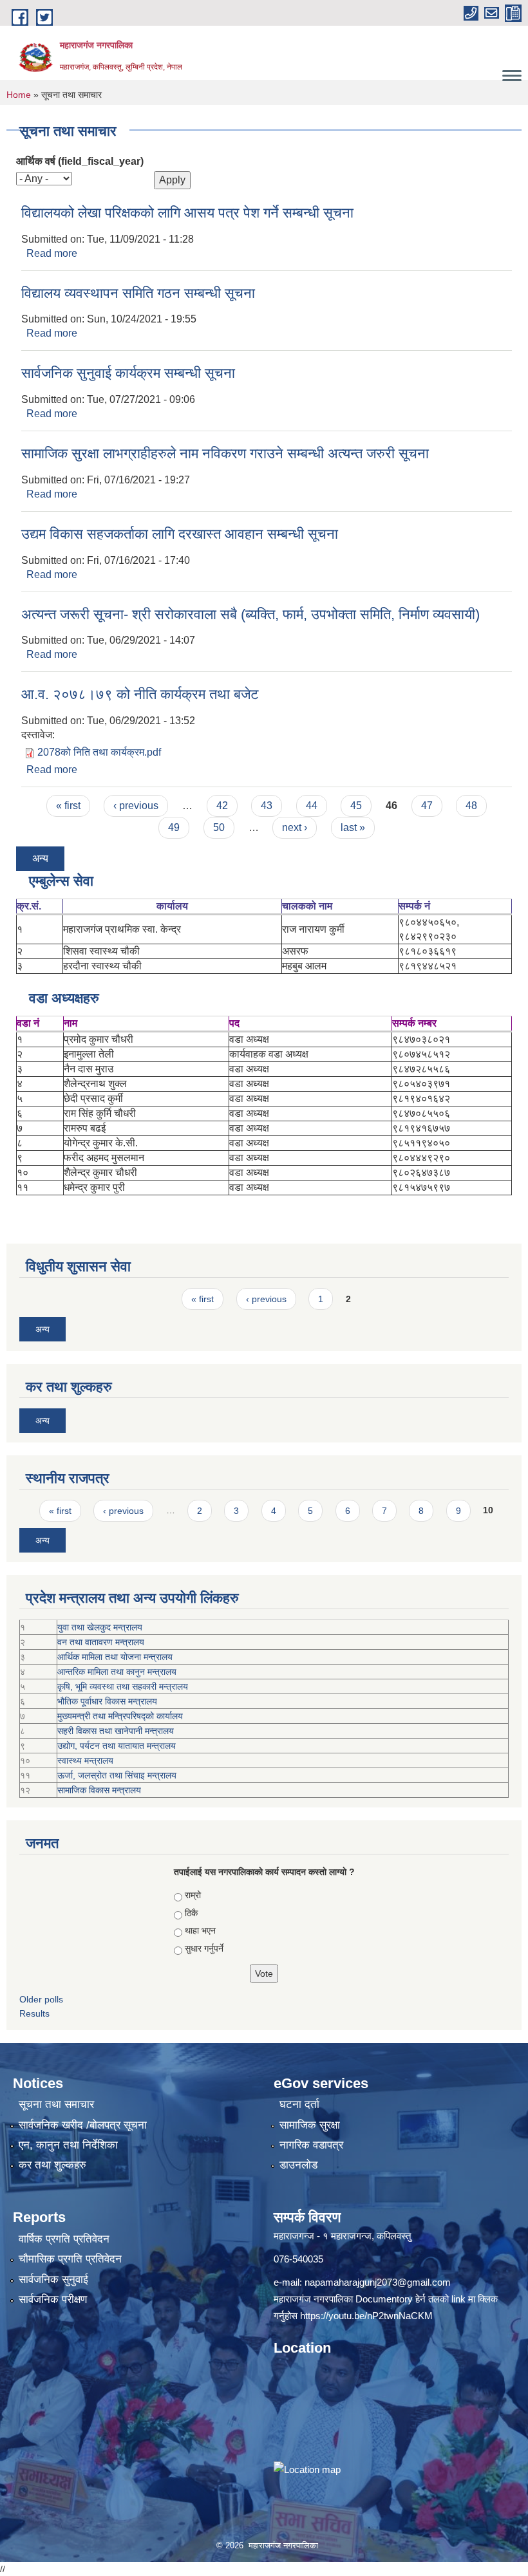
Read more (52, 253)
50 (219, 827)
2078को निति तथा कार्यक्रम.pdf (99, 752)
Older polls (41, 1999)
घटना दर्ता (299, 2105)
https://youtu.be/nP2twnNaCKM (366, 2316)
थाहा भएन (200, 1930)
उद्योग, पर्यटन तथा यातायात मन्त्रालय (117, 1746)
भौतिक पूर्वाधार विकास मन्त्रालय (107, 1701)
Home (19, 95)
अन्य (40, 858)
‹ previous (136, 806)
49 (174, 827)
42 (222, 806)
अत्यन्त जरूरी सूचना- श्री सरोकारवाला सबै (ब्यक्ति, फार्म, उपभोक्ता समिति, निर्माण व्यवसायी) (250, 614)
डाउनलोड (298, 2165)
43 (267, 806)
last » (353, 827)
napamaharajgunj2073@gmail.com (378, 2282)
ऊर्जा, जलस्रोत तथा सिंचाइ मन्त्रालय (117, 1775)
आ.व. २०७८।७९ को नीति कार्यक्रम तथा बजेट (140, 694)
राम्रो (193, 1895)
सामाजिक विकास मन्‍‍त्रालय (99, 1790)
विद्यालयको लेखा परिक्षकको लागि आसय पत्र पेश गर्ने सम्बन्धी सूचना (187, 213)
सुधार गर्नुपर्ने (204, 1948)
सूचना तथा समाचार (56, 2105)
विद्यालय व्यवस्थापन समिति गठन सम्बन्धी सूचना (138, 293)
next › (295, 827)
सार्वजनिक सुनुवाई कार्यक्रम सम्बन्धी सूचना (128, 373)
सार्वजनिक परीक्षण (53, 2300)
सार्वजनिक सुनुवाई (53, 2280)
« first (68, 806)
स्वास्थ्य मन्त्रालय (85, 1760)
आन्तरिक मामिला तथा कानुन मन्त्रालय (117, 1672)
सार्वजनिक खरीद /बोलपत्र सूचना (83, 2125)
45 (356, 806)
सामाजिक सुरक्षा (310, 2125)
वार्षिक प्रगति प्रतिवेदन (64, 2239)
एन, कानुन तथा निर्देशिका (68, 2145)
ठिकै (191, 1913)
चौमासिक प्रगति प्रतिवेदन (70, 2259)
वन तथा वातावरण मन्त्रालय (101, 1642)
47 (427, 806)
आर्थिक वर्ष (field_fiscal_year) (80, 161)
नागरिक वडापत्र (311, 2145)
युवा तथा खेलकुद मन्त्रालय (100, 1627)
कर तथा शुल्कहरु (52, 2165)
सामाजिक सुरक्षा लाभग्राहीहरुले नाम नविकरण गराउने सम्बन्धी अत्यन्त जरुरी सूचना (225, 453)
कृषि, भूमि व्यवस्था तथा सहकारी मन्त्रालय (123, 1686)
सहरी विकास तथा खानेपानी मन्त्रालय (116, 1731)
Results (34, 2013)
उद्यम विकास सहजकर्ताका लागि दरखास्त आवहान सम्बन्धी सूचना (180, 534)
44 (312, 806)
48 (471, 806)
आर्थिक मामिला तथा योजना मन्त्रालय (115, 1657)
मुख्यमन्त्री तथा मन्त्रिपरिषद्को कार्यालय (120, 1716)
